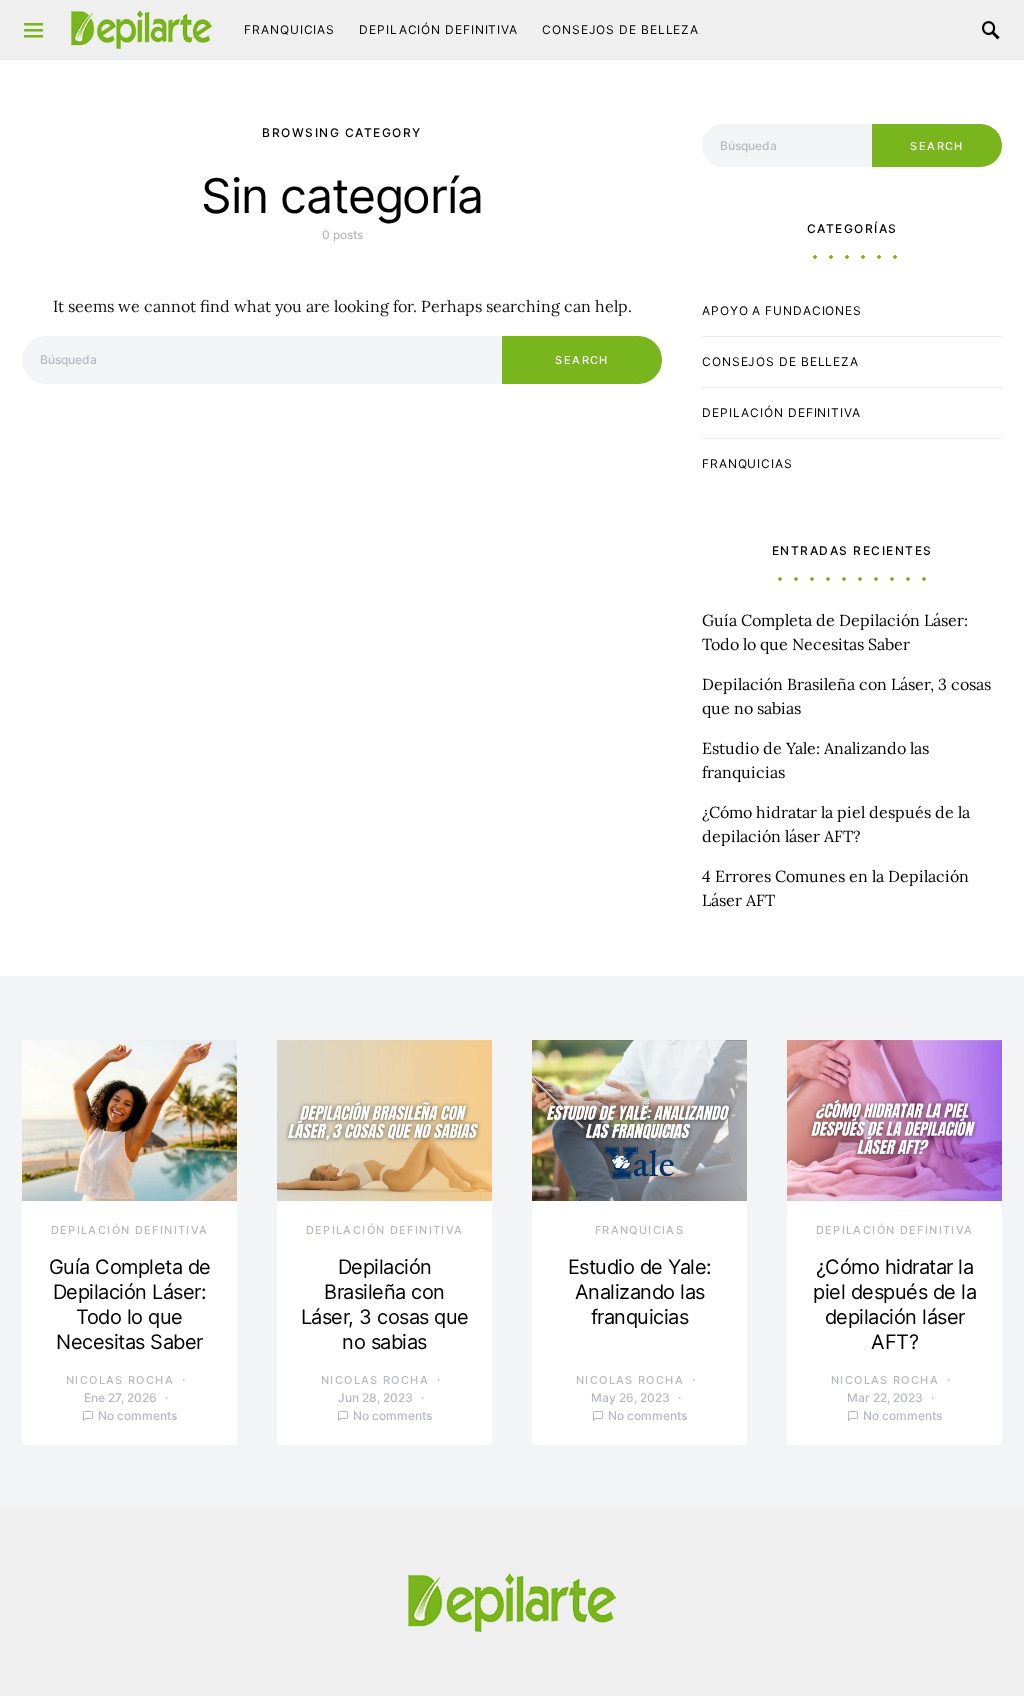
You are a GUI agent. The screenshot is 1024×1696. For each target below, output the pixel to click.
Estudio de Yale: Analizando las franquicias (640, 1292)
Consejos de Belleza (620, 29)
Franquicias (289, 29)
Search (581, 360)
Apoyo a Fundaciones (782, 310)
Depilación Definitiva (438, 29)
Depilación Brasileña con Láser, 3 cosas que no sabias (385, 1304)
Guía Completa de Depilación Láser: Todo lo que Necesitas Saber (130, 1304)
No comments (137, 1415)
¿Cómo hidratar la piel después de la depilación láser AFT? (894, 1304)
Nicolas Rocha (120, 1380)
